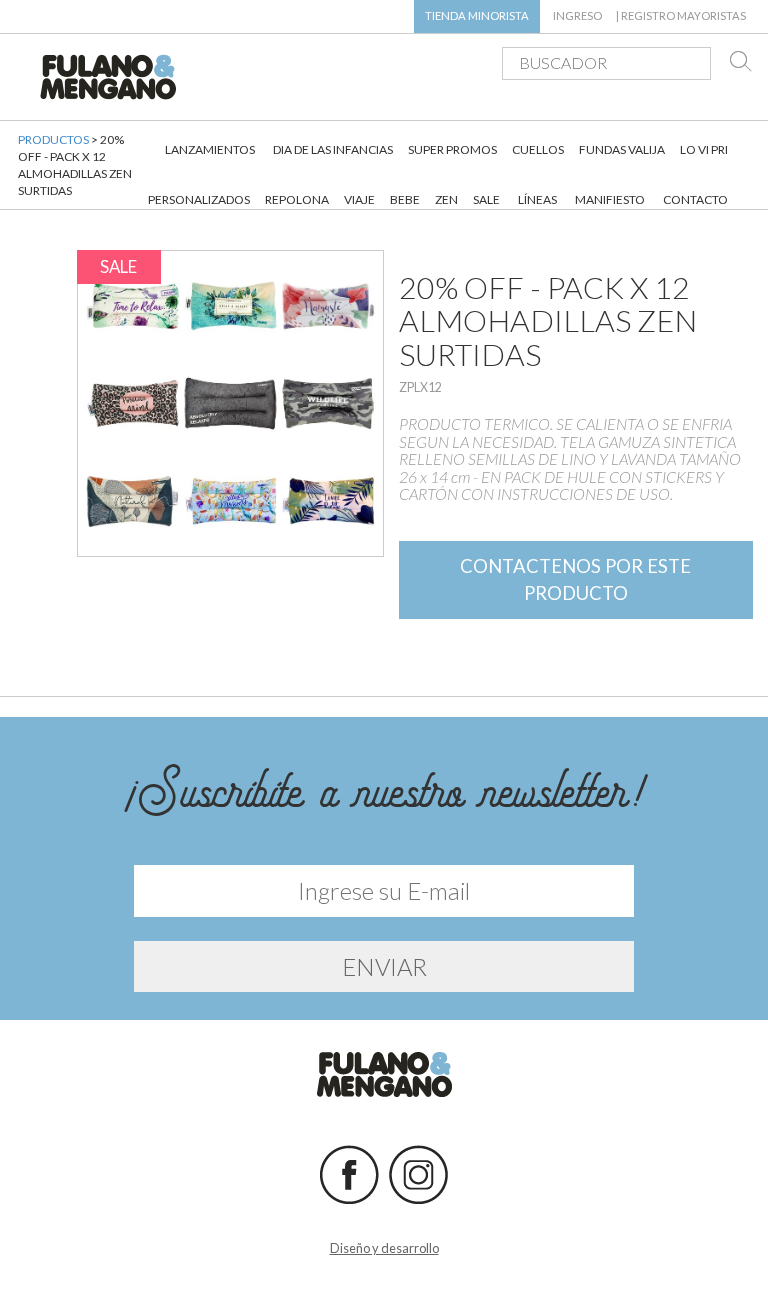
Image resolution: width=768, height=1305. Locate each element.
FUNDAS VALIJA (622, 149)
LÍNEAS (537, 199)
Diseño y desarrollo (384, 1248)
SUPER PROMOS (452, 149)
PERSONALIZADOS (199, 199)
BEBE (405, 199)
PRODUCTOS (53, 139)
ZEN (446, 199)
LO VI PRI (704, 149)
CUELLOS (538, 149)
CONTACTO (695, 199)
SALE (486, 199)
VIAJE (359, 199)
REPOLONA (297, 199)
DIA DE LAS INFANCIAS (333, 149)
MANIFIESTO (610, 199)
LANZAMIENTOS (210, 149)
